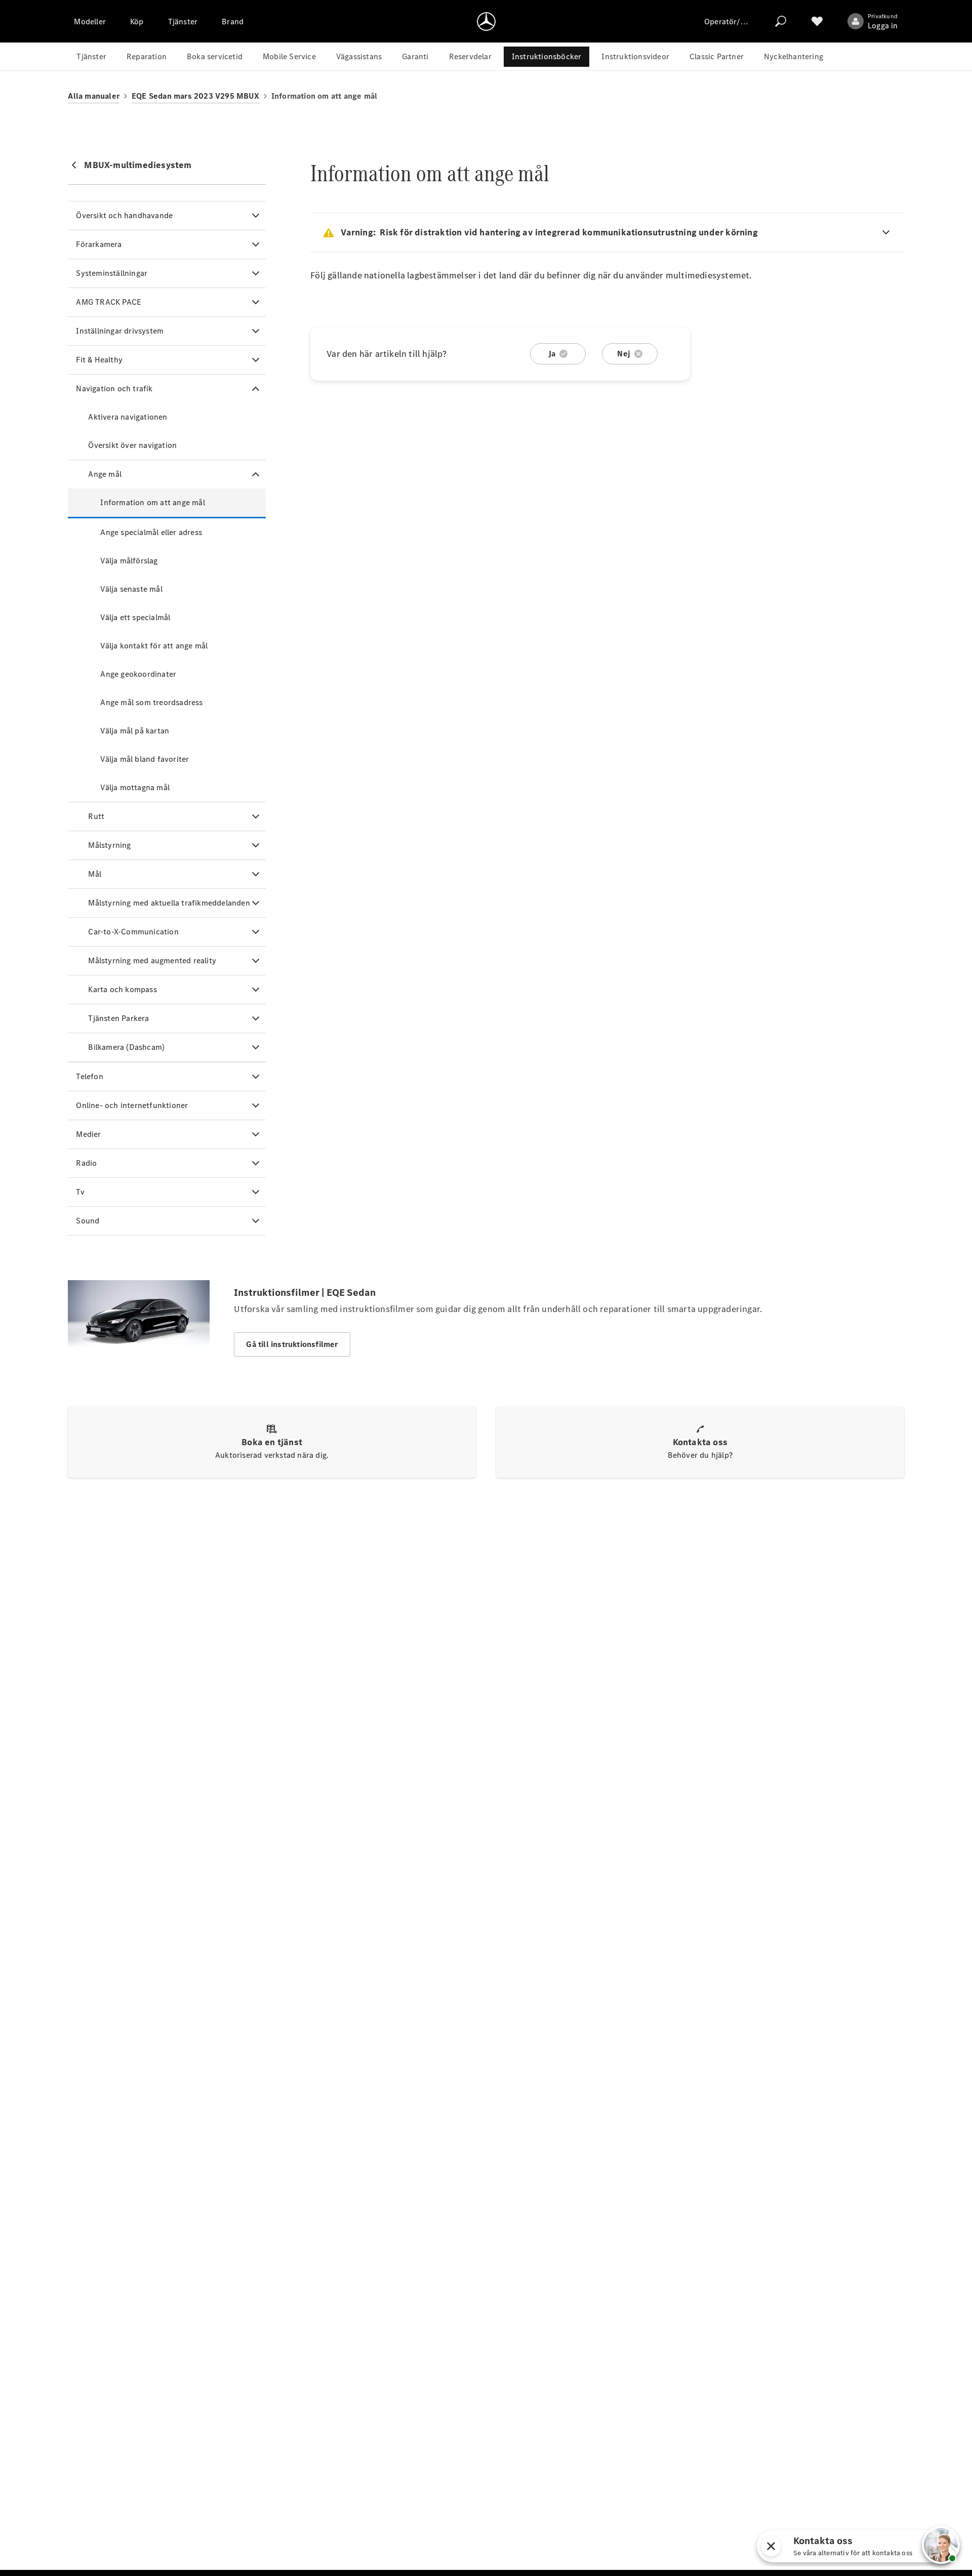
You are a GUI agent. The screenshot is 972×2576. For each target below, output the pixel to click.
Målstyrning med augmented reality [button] (152, 960)
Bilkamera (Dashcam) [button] (126, 1047)
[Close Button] (820, 2546)
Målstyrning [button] (109, 845)
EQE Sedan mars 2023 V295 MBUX (195, 96)
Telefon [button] (89, 1076)
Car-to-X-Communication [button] (133, 932)
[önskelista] (817, 21)
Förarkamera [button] (99, 244)
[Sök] (781, 21)
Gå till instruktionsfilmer (292, 1344)
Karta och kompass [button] (122, 989)
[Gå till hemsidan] (486, 21)
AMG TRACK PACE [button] (109, 302)
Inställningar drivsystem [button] (120, 331)
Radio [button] (86, 1163)
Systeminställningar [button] (112, 273)
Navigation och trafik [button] (114, 389)
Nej (624, 354)
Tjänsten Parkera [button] (118, 1018)
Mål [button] (95, 874)
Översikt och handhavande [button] (124, 215)
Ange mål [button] (105, 474)
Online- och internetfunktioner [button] (132, 1105)
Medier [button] (88, 1134)
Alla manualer (94, 96)
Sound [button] (88, 1221)
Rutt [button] (96, 816)
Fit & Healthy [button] (99, 360)
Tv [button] (80, 1192)
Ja (552, 354)
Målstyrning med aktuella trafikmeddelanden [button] (169, 903)
